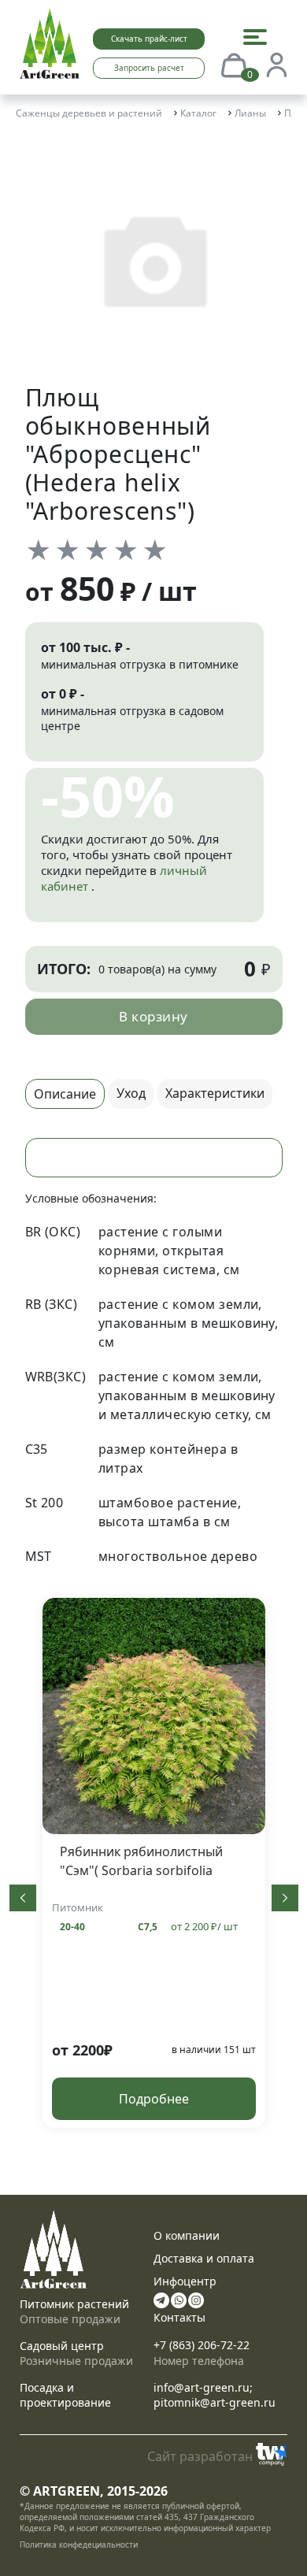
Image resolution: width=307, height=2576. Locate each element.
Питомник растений (74, 2304)
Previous (23, 1898)
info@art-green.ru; (203, 2387)
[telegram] (161, 2298)
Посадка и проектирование (65, 2395)
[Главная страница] (50, 42)
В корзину (153, 1016)
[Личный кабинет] (276, 64)
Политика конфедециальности (79, 2544)
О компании (187, 2235)
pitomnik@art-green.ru (215, 2402)
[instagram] (196, 2298)
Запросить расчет (149, 68)
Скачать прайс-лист (149, 39)
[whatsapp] (179, 2298)
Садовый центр (62, 2346)
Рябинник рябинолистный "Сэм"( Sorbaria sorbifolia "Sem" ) (141, 1870)
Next (285, 1898)
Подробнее (154, 2099)
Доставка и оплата (204, 2258)
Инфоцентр (185, 2281)
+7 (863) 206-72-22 (202, 2345)
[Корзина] (234, 64)
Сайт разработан (200, 2456)
